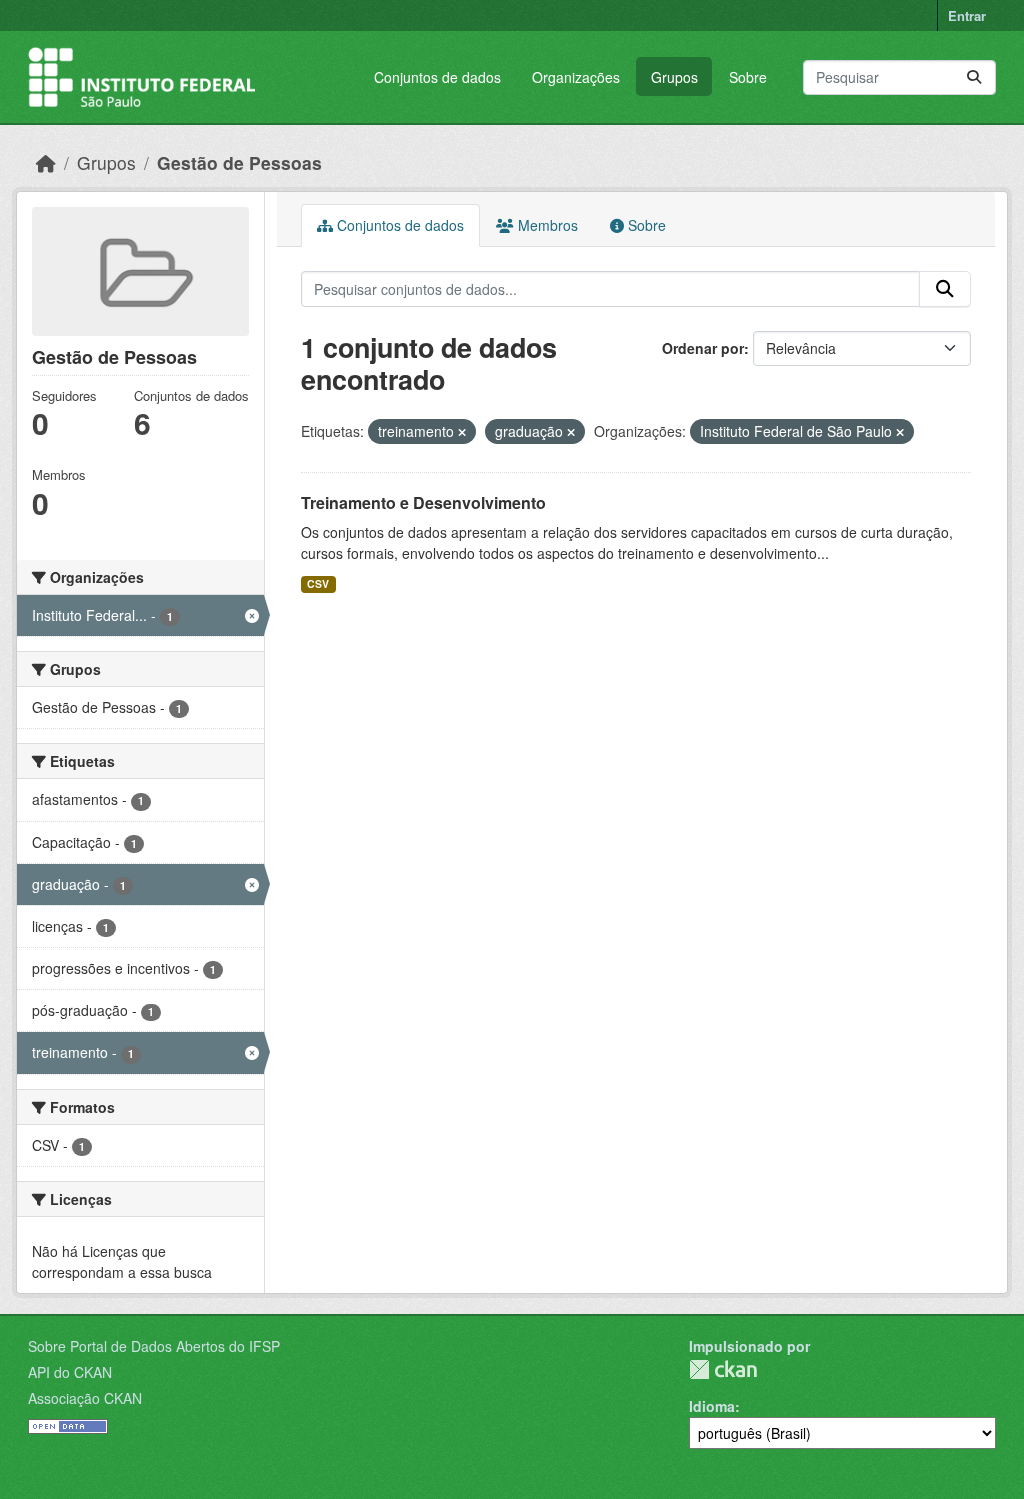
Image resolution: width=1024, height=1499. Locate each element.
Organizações (576, 77)
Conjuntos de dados (437, 77)
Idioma (712, 1406)
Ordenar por (703, 348)
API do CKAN (70, 1372)
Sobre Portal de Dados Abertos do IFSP (154, 1346)
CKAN (723, 1369)
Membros (546, 225)
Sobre (748, 77)
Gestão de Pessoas (239, 162)
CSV (318, 583)
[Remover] (462, 432)
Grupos (674, 77)
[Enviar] (974, 77)
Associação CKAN (85, 1398)
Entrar (967, 15)
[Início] (46, 162)
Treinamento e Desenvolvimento (423, 502)
